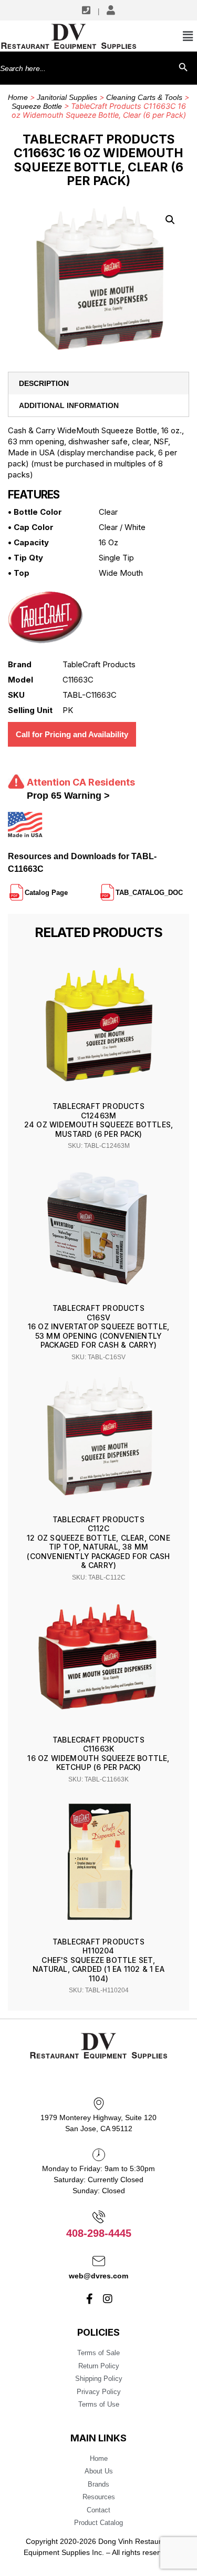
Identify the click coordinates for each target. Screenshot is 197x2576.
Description (44, 383)
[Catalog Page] (69, 888)
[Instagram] (108, 2299)
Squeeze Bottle (37, 106)
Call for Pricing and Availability (72, 734)
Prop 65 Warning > (68, 796)
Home (18, 97)
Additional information (69, 405)
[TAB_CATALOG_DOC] (184, 888)
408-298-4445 (99, 2233)
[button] (170, 220)
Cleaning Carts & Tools (144, 97)
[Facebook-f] (89, 2299)
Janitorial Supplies (67, 97)
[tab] (98, 383)
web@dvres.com (98, 2276)
